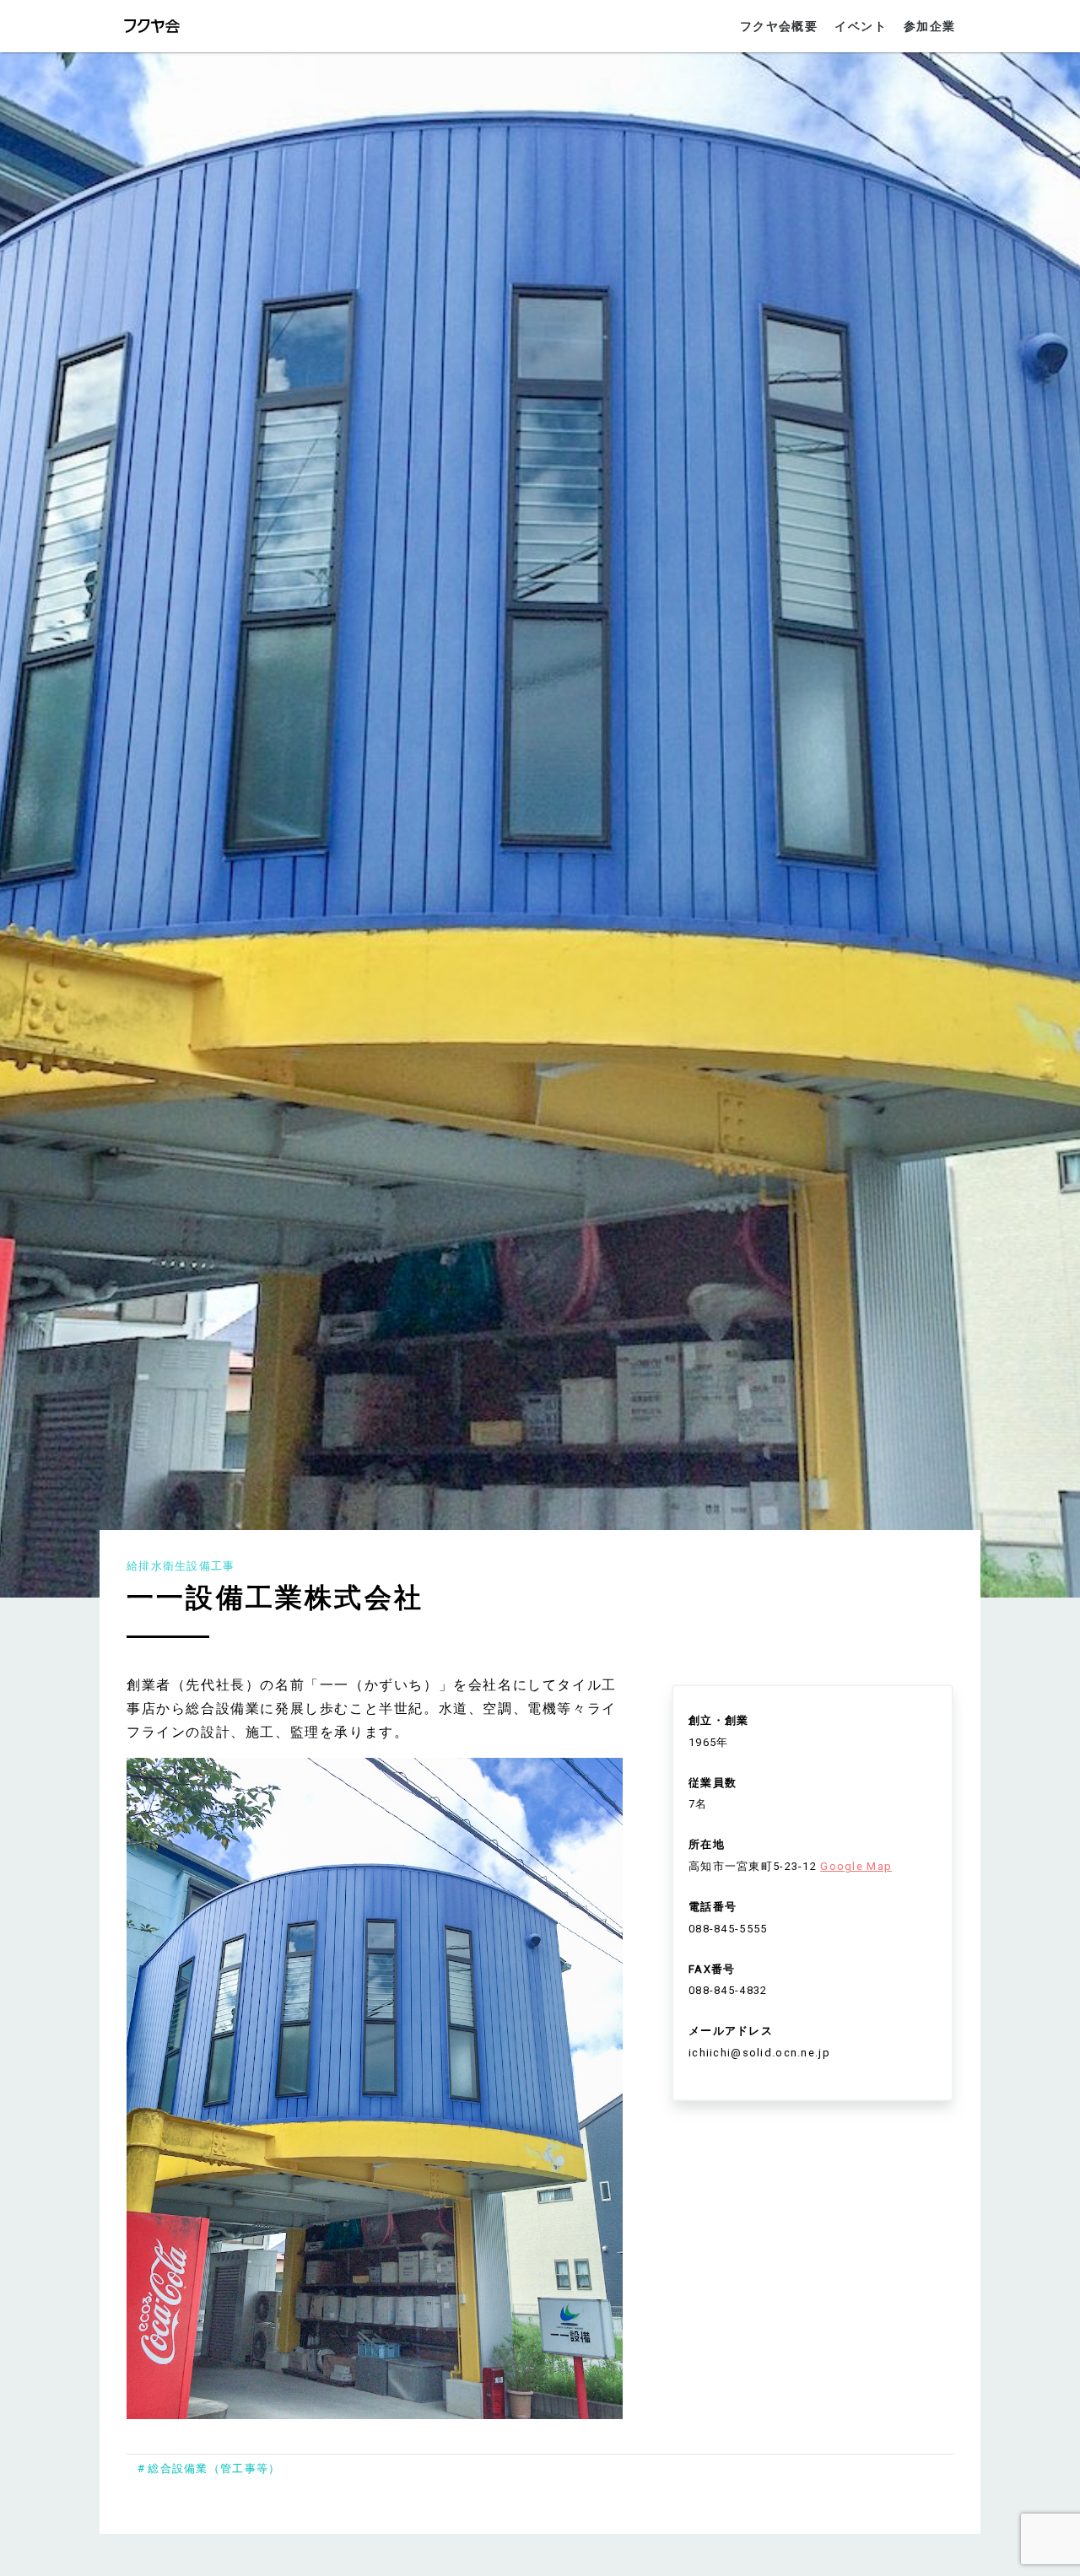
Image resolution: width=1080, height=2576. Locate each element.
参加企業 (930, 27)
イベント (861, 27)
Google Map (856, 1866)
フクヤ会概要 (779, 27)
